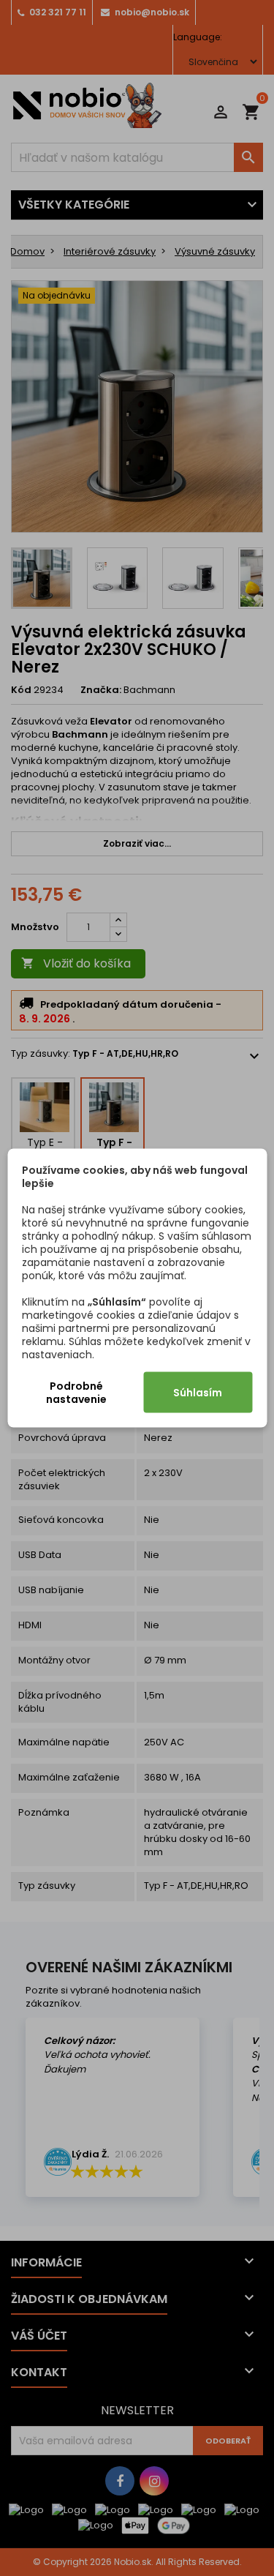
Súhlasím (198, 1393)
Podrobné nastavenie (76, 1393)
